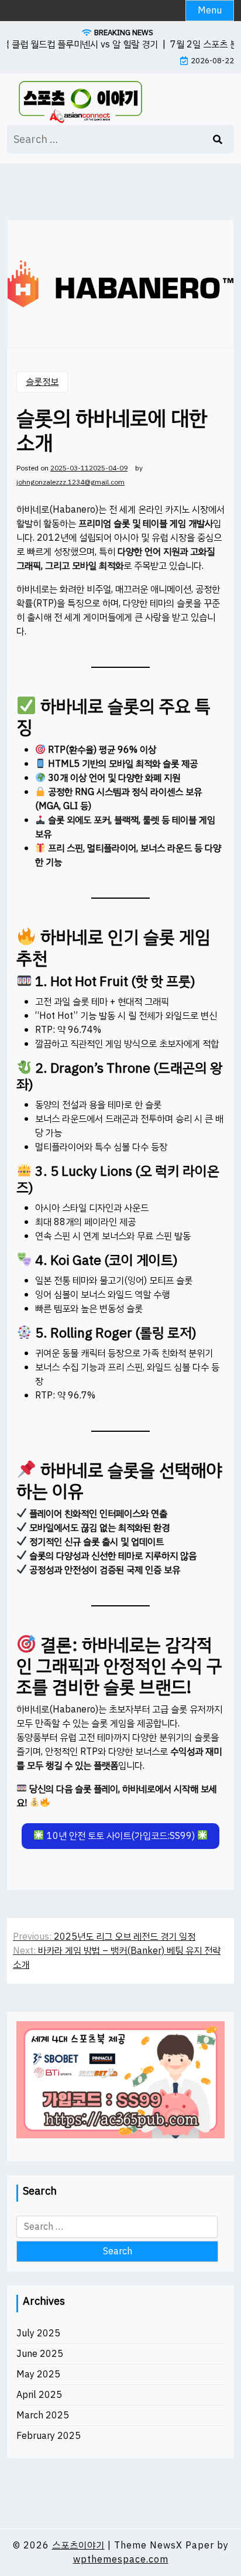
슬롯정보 (42, 382)
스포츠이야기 (78, 2546)
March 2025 (43, 2415)
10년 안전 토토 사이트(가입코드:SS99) (121, 1836)
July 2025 (38, 2333)
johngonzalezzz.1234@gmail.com (70, 482)
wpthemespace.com (121, 2560)
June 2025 (40, 2354)
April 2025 (39, 2395)
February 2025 (49, 2436)
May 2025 (38, 2374)
